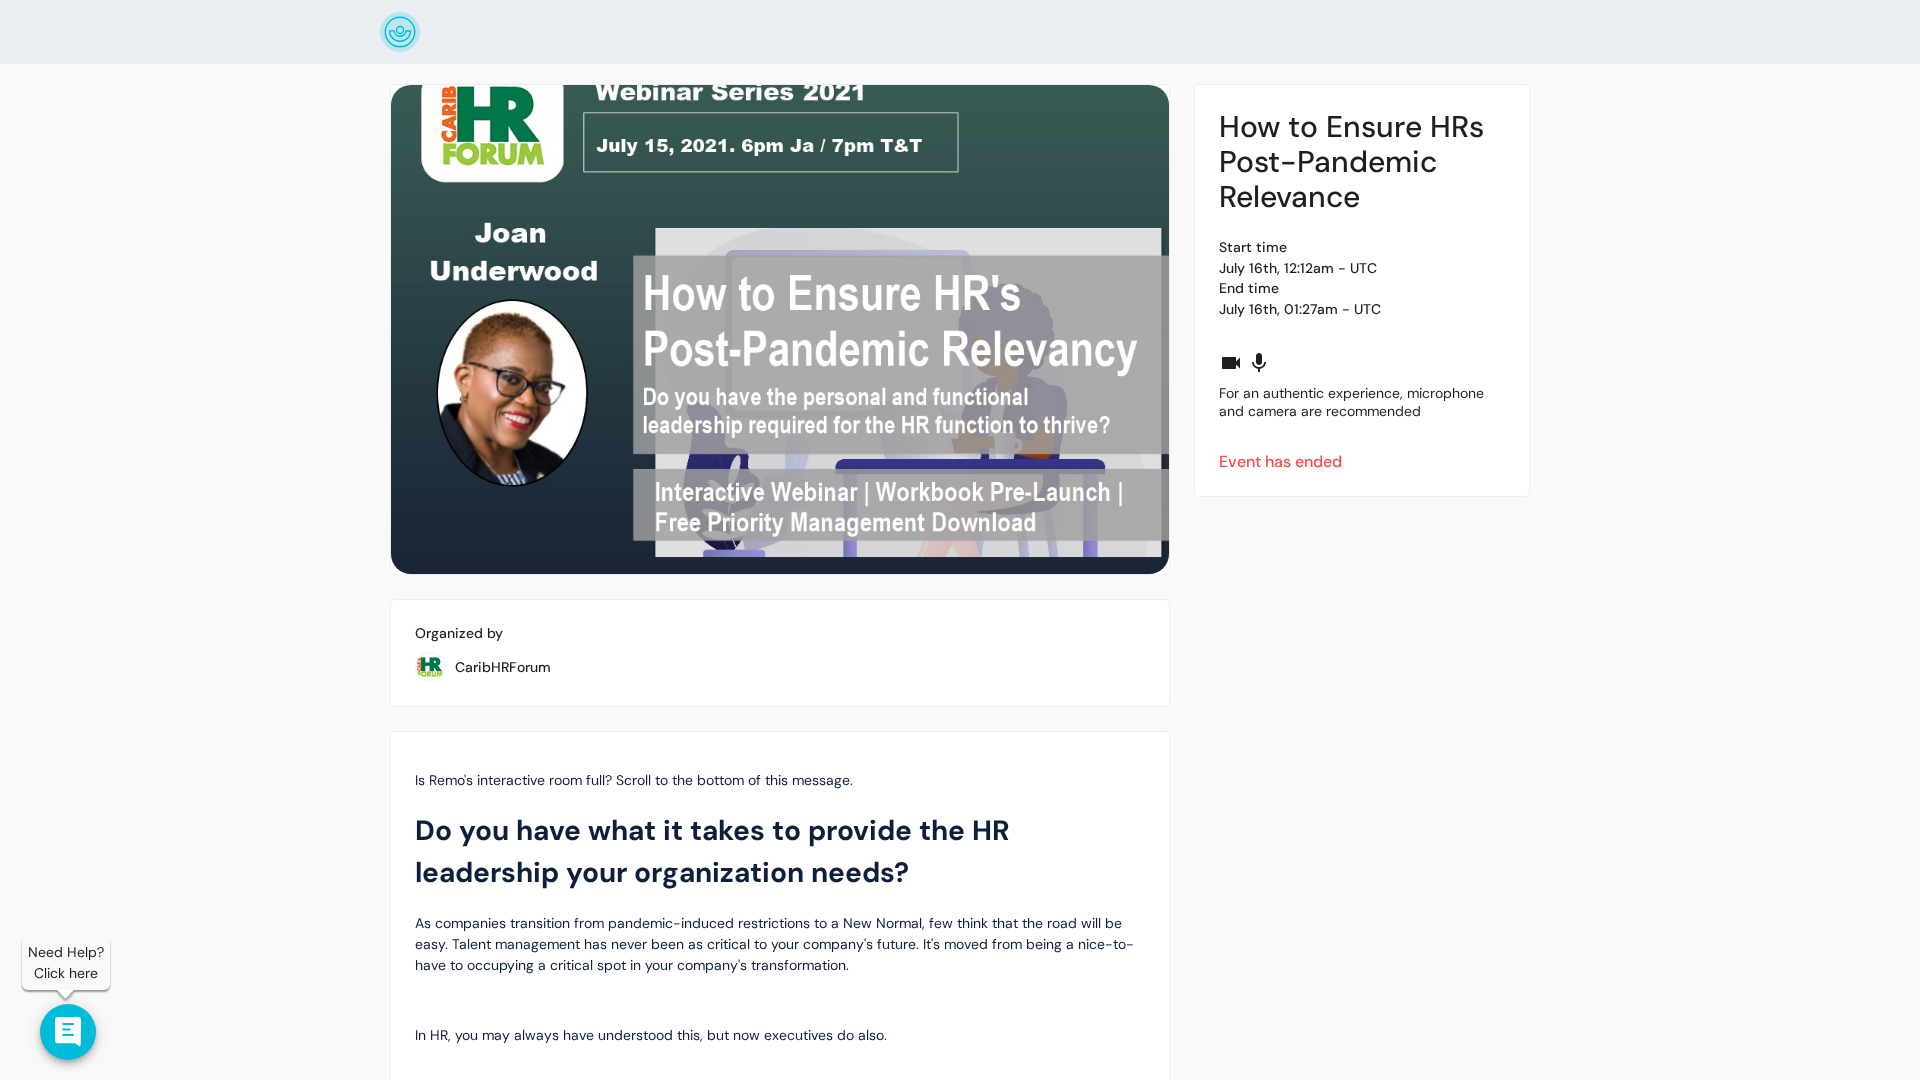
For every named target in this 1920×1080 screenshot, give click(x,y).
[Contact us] (68, 1032)
